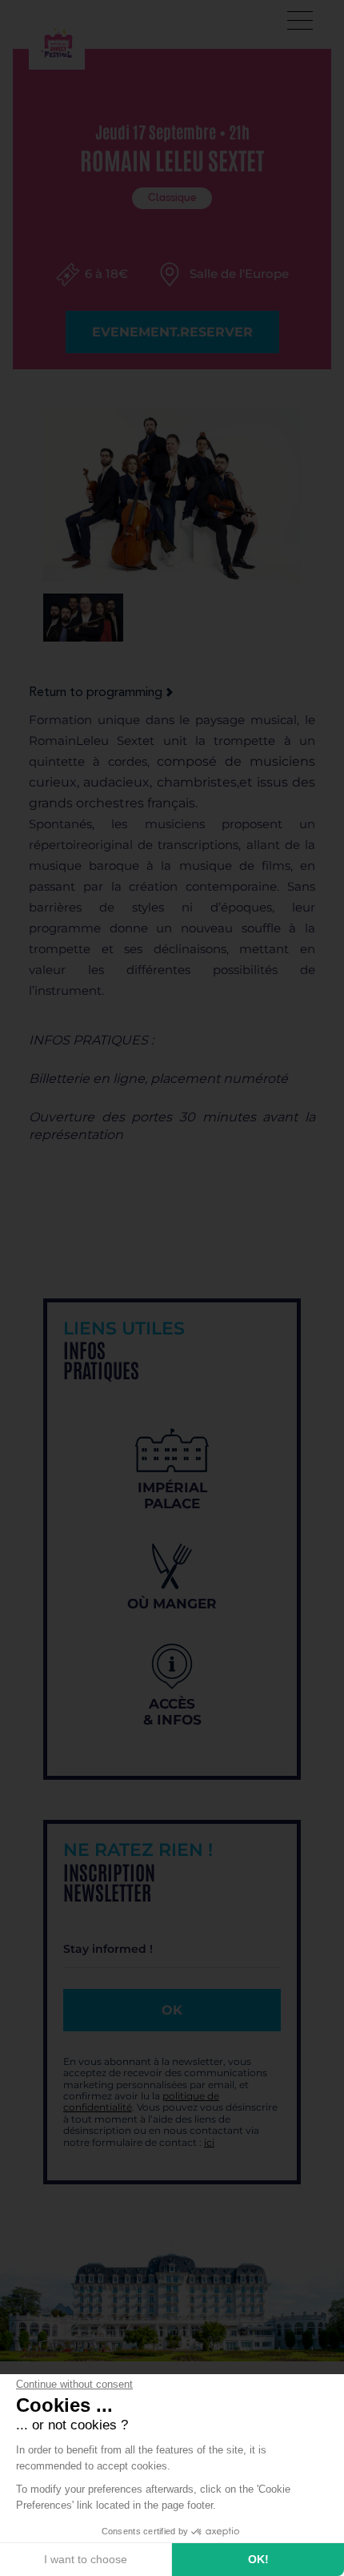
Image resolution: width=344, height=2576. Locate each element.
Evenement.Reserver (172, 332)
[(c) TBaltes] (83, 618)
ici (209, 2142)
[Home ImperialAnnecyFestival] (57, 41)
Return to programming (96, 693)
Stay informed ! (108, 1949)
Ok (172, 2010)
